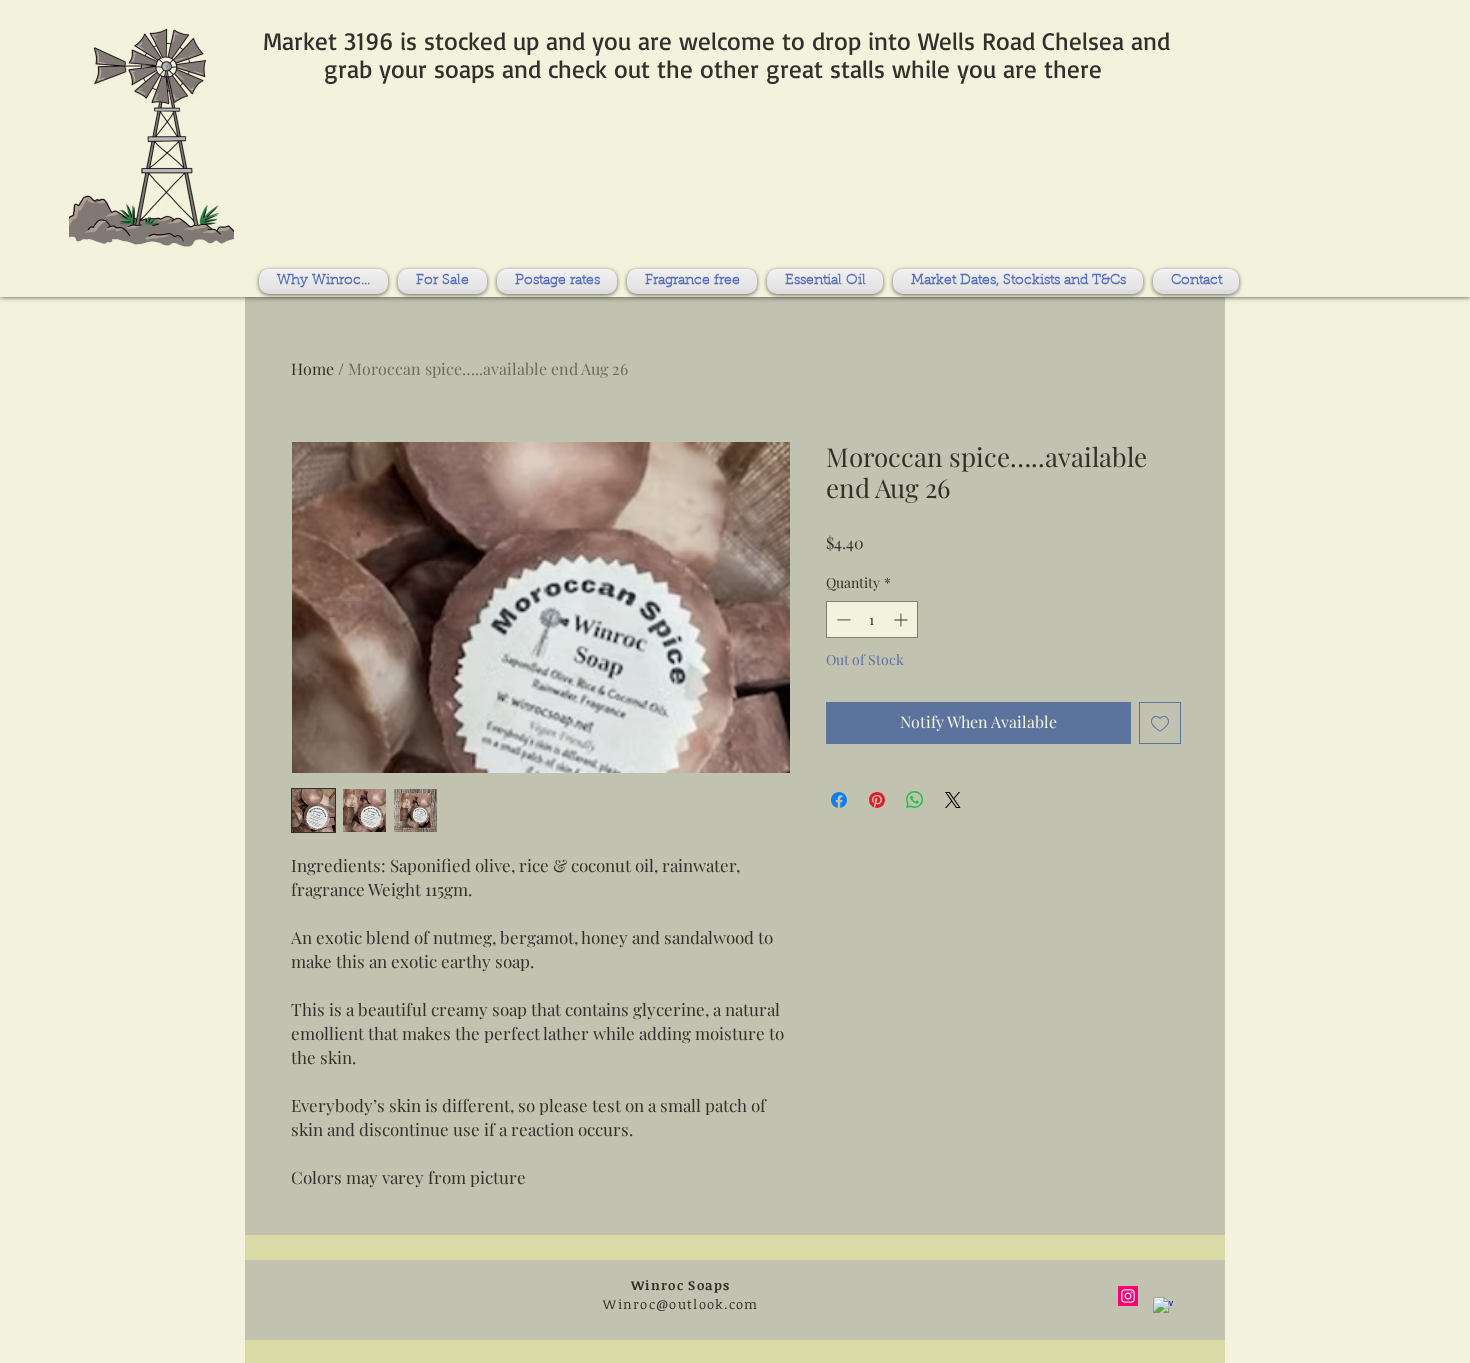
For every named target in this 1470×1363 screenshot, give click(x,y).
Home (312, 368)
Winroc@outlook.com (680, 1304)
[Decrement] (841, 619)
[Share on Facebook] (839, 800)
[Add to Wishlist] (1160, 723)
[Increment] (902, 619)
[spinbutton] (872, 619)
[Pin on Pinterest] (877, 800)
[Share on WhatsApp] (915, 800)
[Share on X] (953, 800)
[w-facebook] (1163, 1307)
